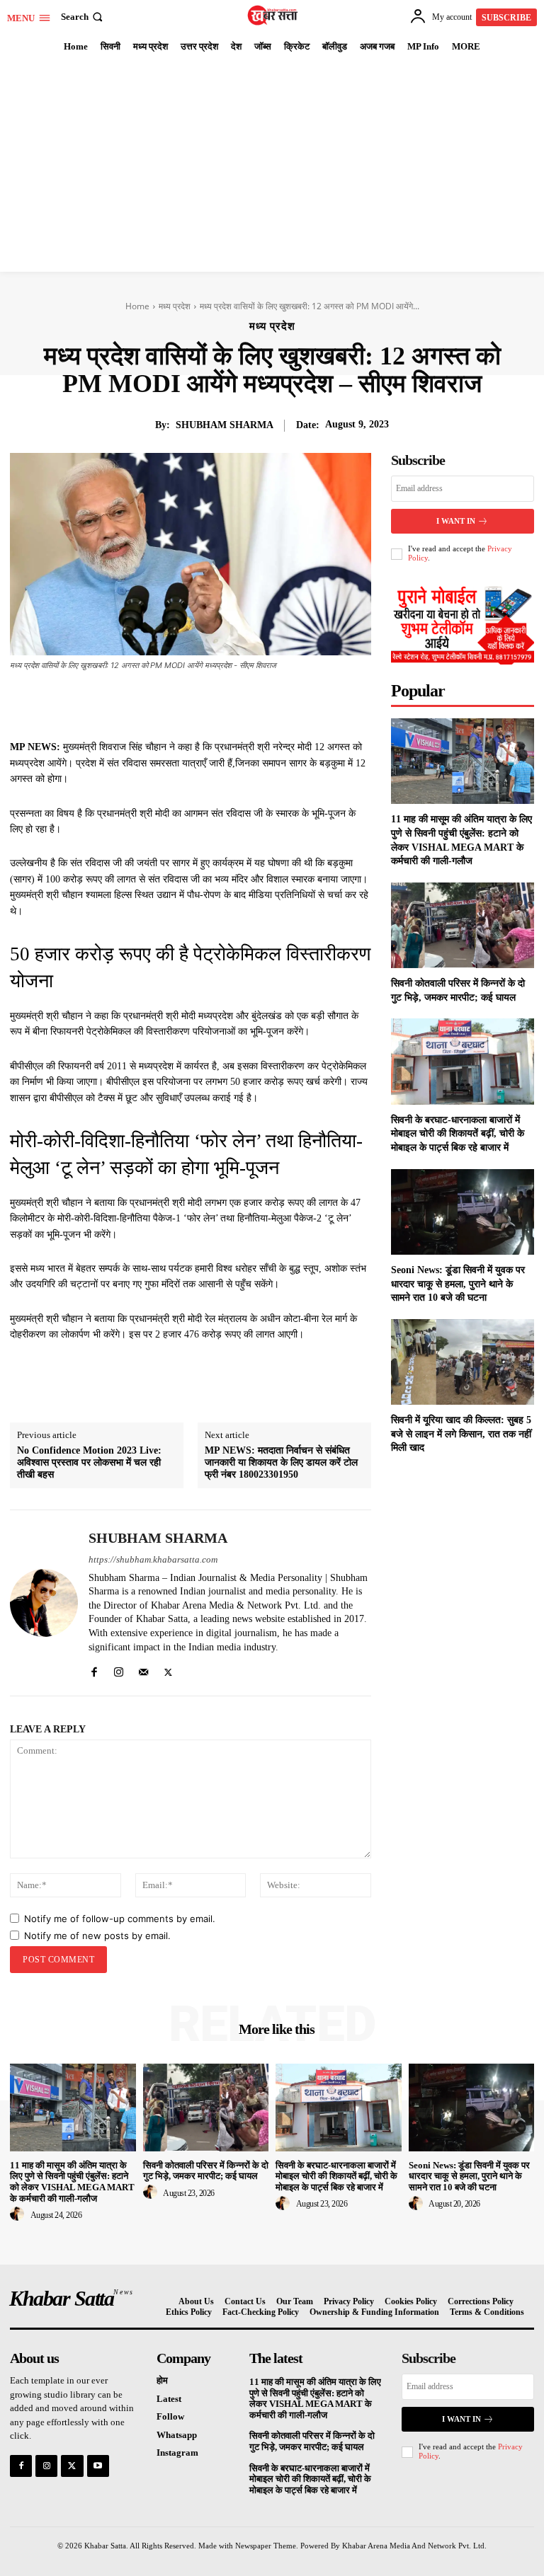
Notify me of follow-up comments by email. (120, 1919)
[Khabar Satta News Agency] (274, 15)
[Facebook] (151, 704)
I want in (456, 521)
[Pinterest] (216, 704)
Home (137, 306)
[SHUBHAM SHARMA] (44, 1603)
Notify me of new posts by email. (97, 1936)
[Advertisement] (272, 166)
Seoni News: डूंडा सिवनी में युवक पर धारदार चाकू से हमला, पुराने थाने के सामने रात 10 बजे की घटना (458, 1284)
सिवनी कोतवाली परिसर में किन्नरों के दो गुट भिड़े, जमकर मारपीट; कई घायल (206, 2171)
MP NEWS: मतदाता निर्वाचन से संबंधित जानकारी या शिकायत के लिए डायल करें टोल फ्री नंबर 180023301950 (281, 1462)
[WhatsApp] (249, 704)
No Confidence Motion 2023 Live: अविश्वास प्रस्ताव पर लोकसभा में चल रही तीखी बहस (89, 1462)
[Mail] (143, 1669)
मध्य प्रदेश (175, 306)
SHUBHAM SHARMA (225, 425)
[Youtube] (98, 2466)
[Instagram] (119, 1669)
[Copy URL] (314, 704)
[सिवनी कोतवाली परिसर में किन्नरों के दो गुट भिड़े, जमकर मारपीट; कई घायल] (463, 925)
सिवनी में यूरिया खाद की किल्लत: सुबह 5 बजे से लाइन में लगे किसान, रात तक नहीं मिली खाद (461, 1434)
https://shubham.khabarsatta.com (153, 1559)
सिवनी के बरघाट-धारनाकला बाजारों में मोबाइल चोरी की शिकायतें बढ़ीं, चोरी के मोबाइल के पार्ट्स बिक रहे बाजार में (458, 1134)
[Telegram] (281, 704)
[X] (183, 704)
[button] (83, 17)
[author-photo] (19, 2214)
